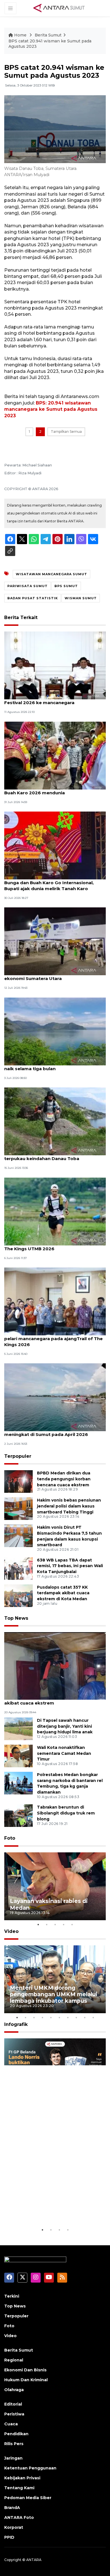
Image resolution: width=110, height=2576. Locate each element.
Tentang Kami (19, 2488)
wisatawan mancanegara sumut (51, 574)
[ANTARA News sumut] (61, 8)
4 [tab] (63, 1924)
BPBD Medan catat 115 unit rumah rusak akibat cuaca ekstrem (49, 1700)
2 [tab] (47, 1924)
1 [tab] (38, 1924)
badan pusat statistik (33, 598)
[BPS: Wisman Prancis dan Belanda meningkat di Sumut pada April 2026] (55, 1397)
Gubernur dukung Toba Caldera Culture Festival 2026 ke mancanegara (49, 700)
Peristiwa (14, 2414)
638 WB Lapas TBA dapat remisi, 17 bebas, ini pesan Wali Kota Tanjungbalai (70, 1566)
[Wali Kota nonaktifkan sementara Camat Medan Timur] (18, 1756)
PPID (9, 2537)
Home (20, 35)
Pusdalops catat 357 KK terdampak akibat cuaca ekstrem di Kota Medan (63, 1593)
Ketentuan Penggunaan (30, 2468)
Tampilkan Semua (66, 432)
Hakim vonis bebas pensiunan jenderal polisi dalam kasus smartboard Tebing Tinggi (69, 1506)
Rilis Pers (14, 2444)
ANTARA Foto (19, 2517)
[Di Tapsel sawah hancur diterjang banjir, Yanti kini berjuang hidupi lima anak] (18, 1728)
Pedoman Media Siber (28, 2498)
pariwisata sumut (27, 586)
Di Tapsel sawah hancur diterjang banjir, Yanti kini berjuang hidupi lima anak (65, 1726)
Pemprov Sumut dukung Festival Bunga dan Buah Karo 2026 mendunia (54, 790)
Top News (16, 1618)
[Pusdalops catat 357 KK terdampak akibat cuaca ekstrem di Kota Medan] (18, 1595)
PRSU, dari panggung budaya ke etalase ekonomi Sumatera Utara (50, 976)
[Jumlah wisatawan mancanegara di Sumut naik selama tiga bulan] (55, 1031)
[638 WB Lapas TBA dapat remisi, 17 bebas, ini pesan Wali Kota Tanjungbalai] (18, 1568)
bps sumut (66, 586)
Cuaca (11, 2424)
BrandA (12, 2508)
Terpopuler (18, 1456)
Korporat (14, 2527)
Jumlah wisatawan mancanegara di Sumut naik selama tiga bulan (52, 1066)
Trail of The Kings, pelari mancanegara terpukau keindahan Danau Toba (48, 1156)
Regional (14, 2360)
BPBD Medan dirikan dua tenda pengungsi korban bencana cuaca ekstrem (64, 1479)
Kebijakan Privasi (22, 2478)
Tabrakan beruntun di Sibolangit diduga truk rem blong (66, 1813)
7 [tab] (68, 2017)
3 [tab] (55, 1924)
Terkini (12, 2296)
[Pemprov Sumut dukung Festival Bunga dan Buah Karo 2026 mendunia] (55, 755)
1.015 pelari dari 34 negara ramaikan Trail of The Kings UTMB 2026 (54, 1246)
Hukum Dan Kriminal (26, 2380)
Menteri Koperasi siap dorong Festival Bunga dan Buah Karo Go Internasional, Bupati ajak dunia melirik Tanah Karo (49, 883)
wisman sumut (81, 598)
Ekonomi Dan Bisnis (25, 2370)
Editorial (13, 2404)
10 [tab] (93, 2017)
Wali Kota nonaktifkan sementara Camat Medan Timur (64, 1753)
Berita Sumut (48, 35)
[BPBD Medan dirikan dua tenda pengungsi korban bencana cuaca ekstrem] (18, 1481)
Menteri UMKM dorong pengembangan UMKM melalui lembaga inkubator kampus (54, 1994)
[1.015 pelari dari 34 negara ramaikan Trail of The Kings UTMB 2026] (55, 1211)
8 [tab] (76, 2017)
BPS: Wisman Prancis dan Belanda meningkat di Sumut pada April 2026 (46, 1431)
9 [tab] (85, 2017)
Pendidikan (16, 2434)
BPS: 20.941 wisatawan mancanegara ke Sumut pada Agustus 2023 (51, 409)
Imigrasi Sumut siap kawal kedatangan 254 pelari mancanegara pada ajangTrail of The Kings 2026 (53, 1339)
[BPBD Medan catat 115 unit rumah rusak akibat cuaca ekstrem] (55, 1666)
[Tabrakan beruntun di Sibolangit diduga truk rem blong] (18, 1815)
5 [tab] (72, 1924)
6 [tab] (59, 2017)
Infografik (16, 2024)
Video (11, 1931)
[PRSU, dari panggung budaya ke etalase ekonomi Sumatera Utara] (55, 941)
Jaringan (13, 2458)
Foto (10, 1838)
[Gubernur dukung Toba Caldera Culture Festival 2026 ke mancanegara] (55, 665)
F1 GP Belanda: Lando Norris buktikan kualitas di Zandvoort (53, 2209)
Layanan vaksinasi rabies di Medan (49, 1904)
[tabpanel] (55, 1886)
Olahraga (14, 2390)
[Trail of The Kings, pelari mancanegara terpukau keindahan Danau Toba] (55, 1121)
